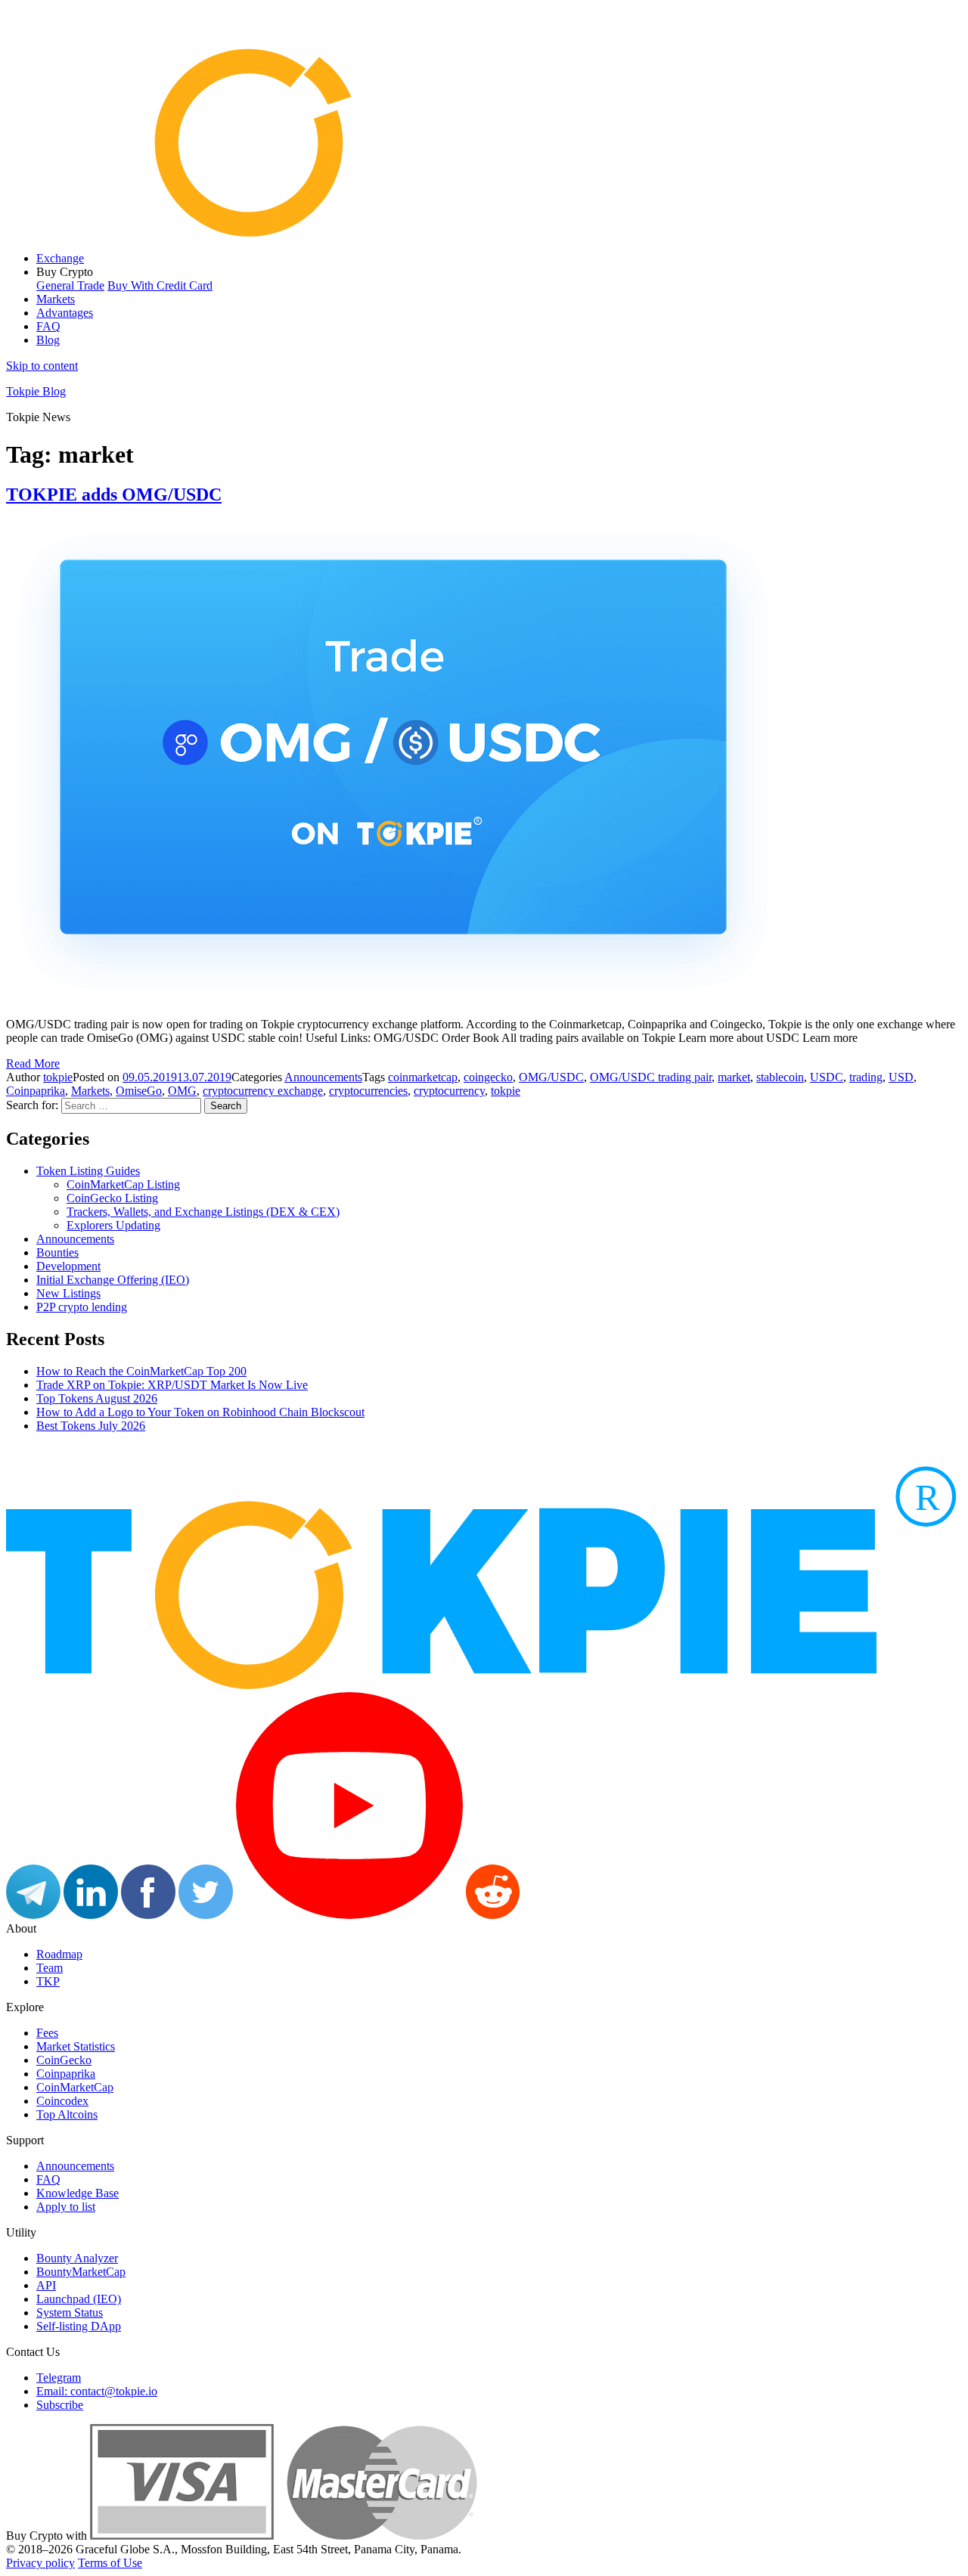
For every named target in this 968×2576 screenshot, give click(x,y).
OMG (182, 1091)
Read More (33, 1063)
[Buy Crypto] (284, 2536)
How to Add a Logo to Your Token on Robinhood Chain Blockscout (200, 1412)
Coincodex (62, 2101)
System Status (70, 2313)
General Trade (70, 285)
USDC (827, 1077)
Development (68, 1266)
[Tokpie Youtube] (349, 1915)
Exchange (60, 258)
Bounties (57, 1252)
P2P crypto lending (82, 1307)
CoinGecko (64, 2060)
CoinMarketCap (75, 2087)
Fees (47, 2033)
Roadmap (59, 1954)
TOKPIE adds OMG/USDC (114, 494)
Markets (56, 299)
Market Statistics (76, 2046)
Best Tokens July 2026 (91, 1426)
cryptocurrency (449, 1091)
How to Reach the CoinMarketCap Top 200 (141, 1371)
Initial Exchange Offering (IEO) (113, 1280)
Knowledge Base (78, 2193)
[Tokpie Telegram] (33, 1915)
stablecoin (780, 1077)
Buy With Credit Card (160, 285)
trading (866, 1077)
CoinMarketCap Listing (123, 1184)
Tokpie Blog (36, 391)
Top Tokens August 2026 (97, 1398)
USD (901, 1077)
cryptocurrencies (368, 1091)
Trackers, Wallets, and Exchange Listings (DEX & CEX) (203, 1212)
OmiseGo (139, 1091)
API (46, 2285)
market (734, 1077)
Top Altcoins (67, 2114)
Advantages (65, 313)
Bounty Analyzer (77, 2258)
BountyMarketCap (81, 2272)
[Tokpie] (484, 232)
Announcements (323, 1077)
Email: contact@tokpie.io (97, 2391)
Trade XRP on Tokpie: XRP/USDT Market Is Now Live (172, 1385)
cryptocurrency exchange (263, 1091)
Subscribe (60, 2405)
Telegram (59, 2378)
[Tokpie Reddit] (493, 1915)
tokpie (58, 1077)
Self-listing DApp (79, 2326)
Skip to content (42, 366)
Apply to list (66, 2207)
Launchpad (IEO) (79, 2299)
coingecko (488, 1077)
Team (50, 1968)
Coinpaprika (36, 1091)
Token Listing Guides (88, 1171)
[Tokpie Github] (550, 1915)
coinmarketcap (423, 1077)
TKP (48, 1981)
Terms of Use (110, 2563)
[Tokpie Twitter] (206, 1915)
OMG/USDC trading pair (651, 1077)
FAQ (48, 326)
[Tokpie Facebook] (148, 1915)
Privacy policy (40, 2563)
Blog (48, 340)
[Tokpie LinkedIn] (91, 1915)
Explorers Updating (113, 1225)
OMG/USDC (551, 1077)
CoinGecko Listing (112, 1198)
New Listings (68, 1293)
